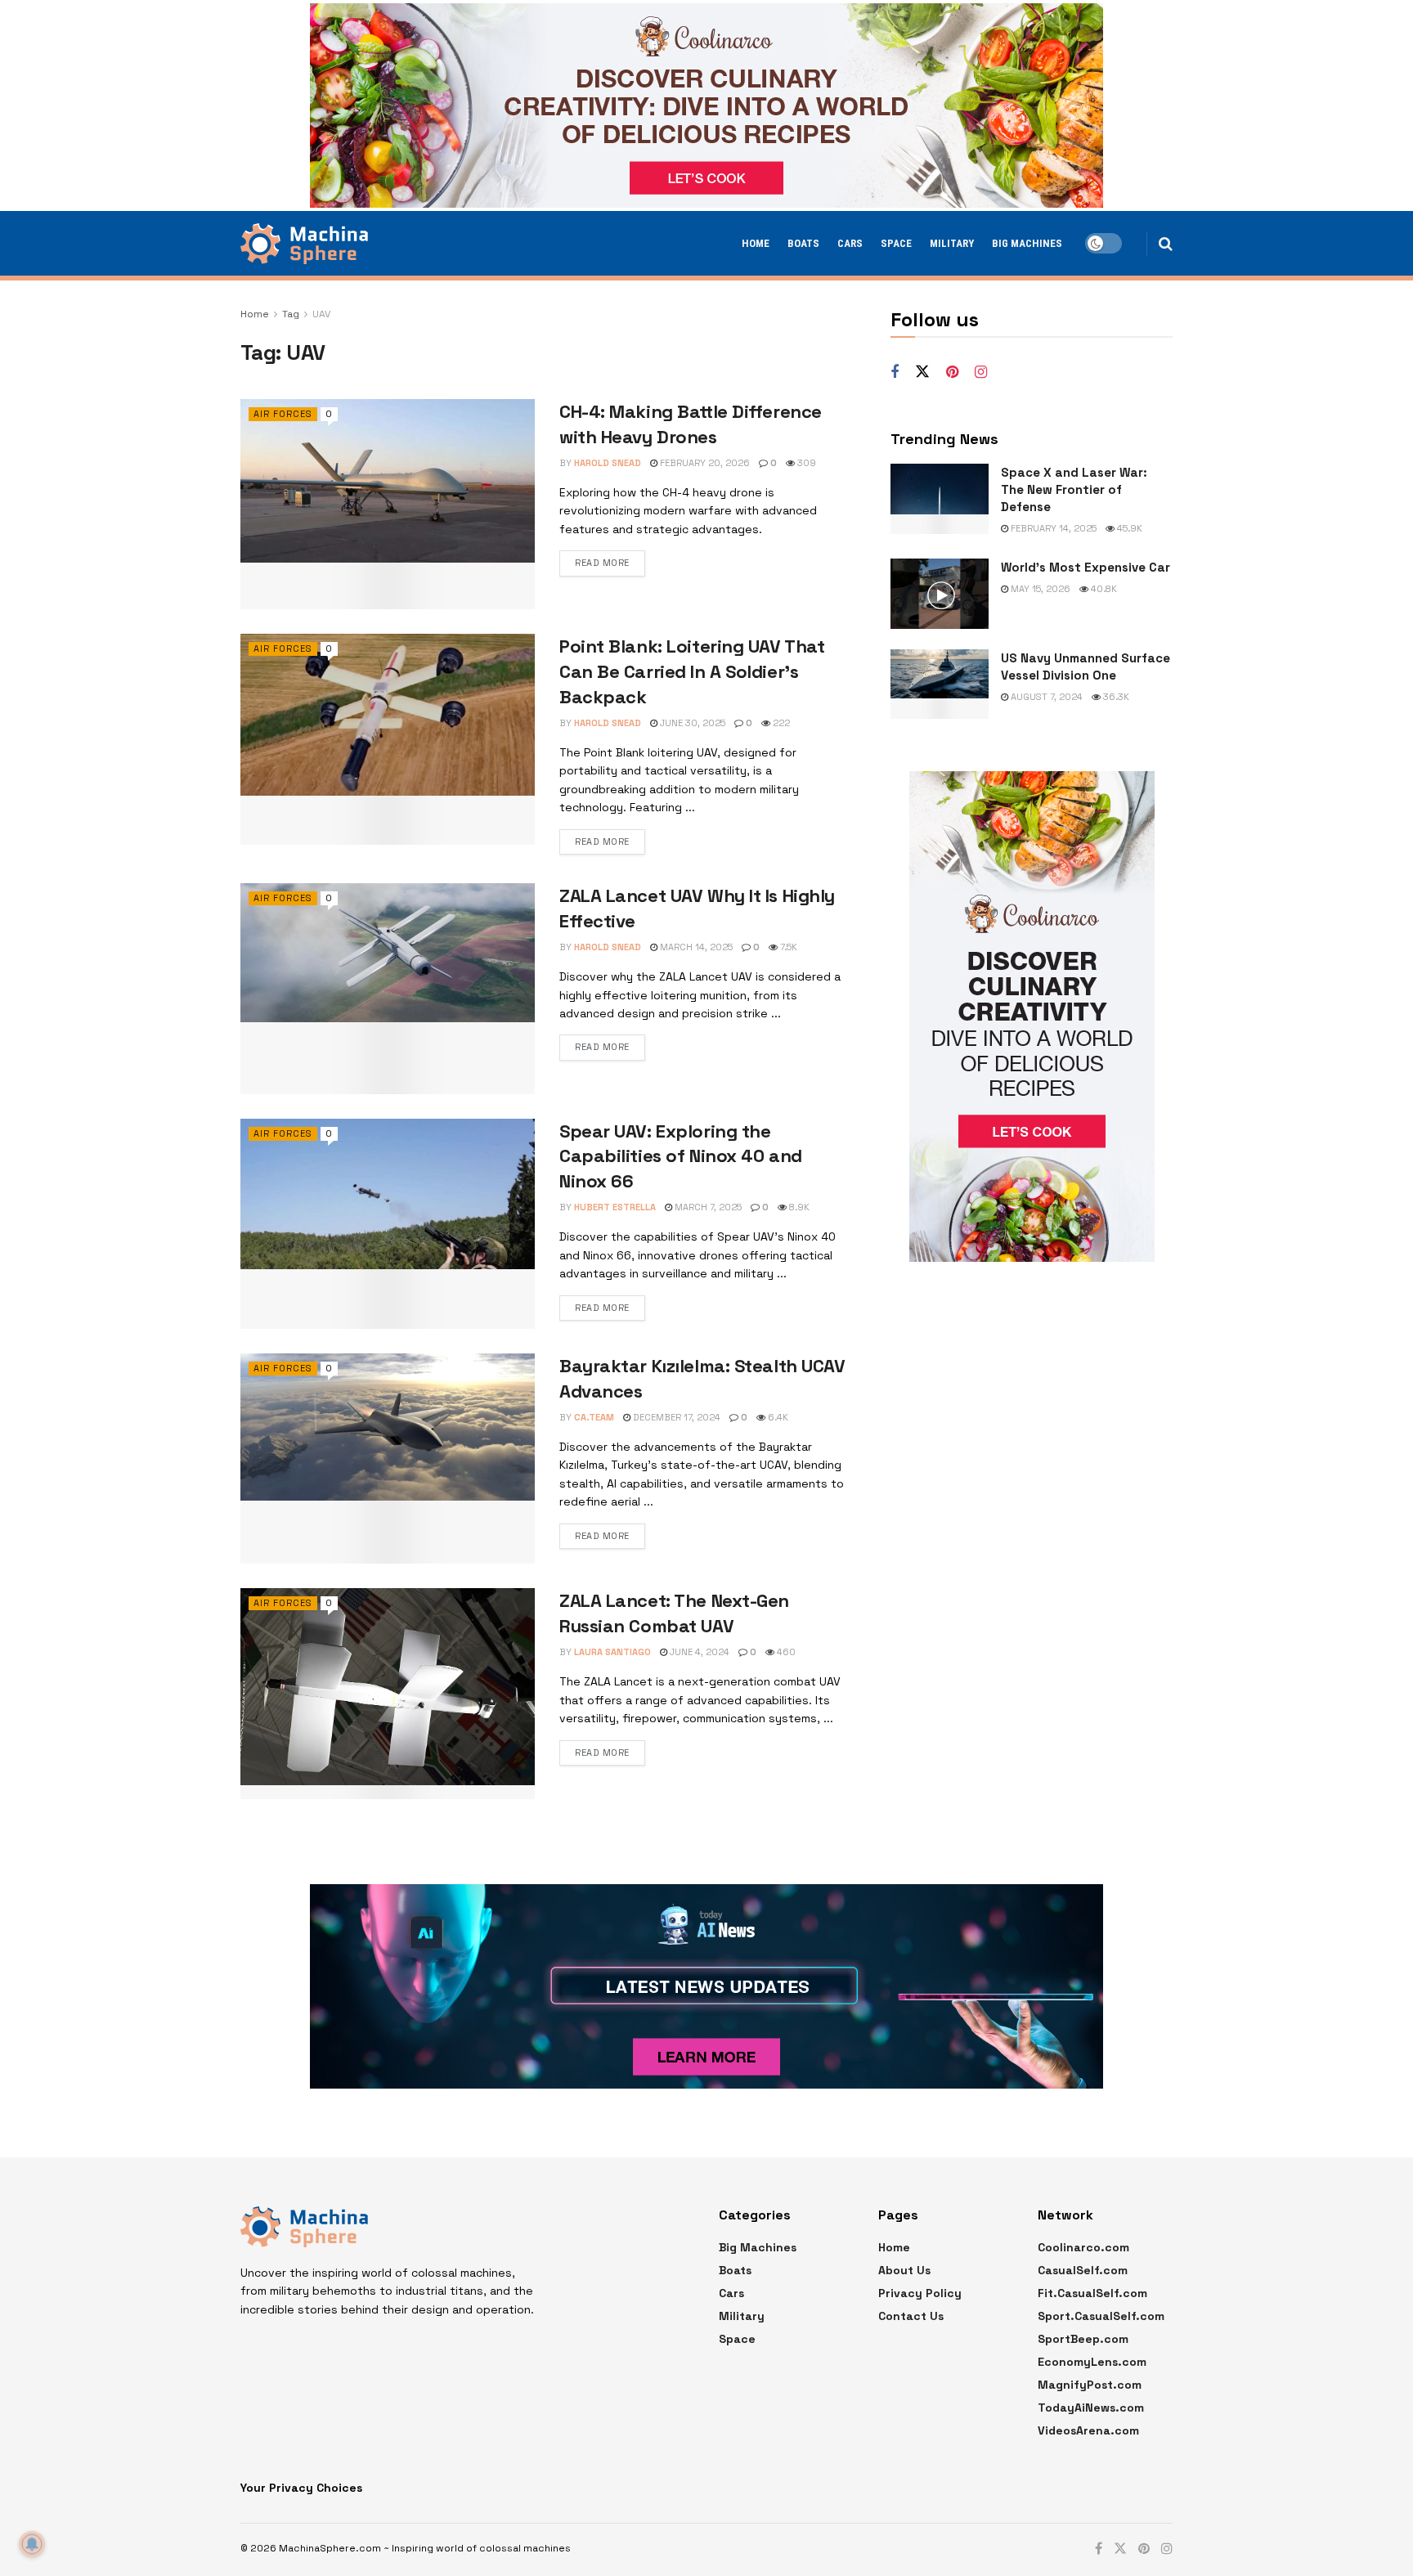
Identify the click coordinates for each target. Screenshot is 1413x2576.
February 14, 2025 (1052, 528)
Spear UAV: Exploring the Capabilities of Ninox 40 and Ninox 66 (681, 1156)
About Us (904, 2270)
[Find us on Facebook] (895, 372)
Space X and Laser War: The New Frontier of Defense (1074, 489)
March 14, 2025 (695, 947)
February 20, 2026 (704, 463)
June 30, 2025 (691, 723)
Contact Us (911, 2316)
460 (785, 1652)
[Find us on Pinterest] (952, 372)
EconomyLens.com (1092, 2362)
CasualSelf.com (1083, 2270)
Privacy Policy (920, 2293)
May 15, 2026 (1039, 589)
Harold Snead (608, 463)
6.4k (777, 1417)
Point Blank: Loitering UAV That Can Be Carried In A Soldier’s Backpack (692, 671)
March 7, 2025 (707, 1207)
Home (756, 243)
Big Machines (1027, 243)
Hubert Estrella (615, 1207)
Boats (803, 243)
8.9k (798, 1207)
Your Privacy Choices (301, 2488)
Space (896, 243)
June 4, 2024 (698, 1652)
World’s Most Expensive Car (1086, 567)
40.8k (1103, 589)
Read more (602, 563)
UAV (321, 314)
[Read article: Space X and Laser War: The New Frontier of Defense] (940, 499)
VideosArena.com (1088, 2430)
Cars (850, 243)
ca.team (594, 1417)
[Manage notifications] (32, 2544)
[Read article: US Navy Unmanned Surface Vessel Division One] (940, 684)
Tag (291, 314)
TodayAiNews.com (1091, 2408)
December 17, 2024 (675, 1417)
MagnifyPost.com (1090, 2385)
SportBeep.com (1083, 2339)
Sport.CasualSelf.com (1101, 2316)
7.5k (787, 947)
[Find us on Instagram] (981, 372)
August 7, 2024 (1045, 697)
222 (780, 723)
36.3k (1115, 697)
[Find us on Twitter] (922, 372)
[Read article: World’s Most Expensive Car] (940, 594)
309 (805, 463)
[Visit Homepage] (304, 244)
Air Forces (283, 414)
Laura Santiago (612, 1652)
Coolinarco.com (1083, 2247)
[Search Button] (1166, 244)
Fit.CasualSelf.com (1092, 2293)
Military (952, 243)
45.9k (1128, 528)
